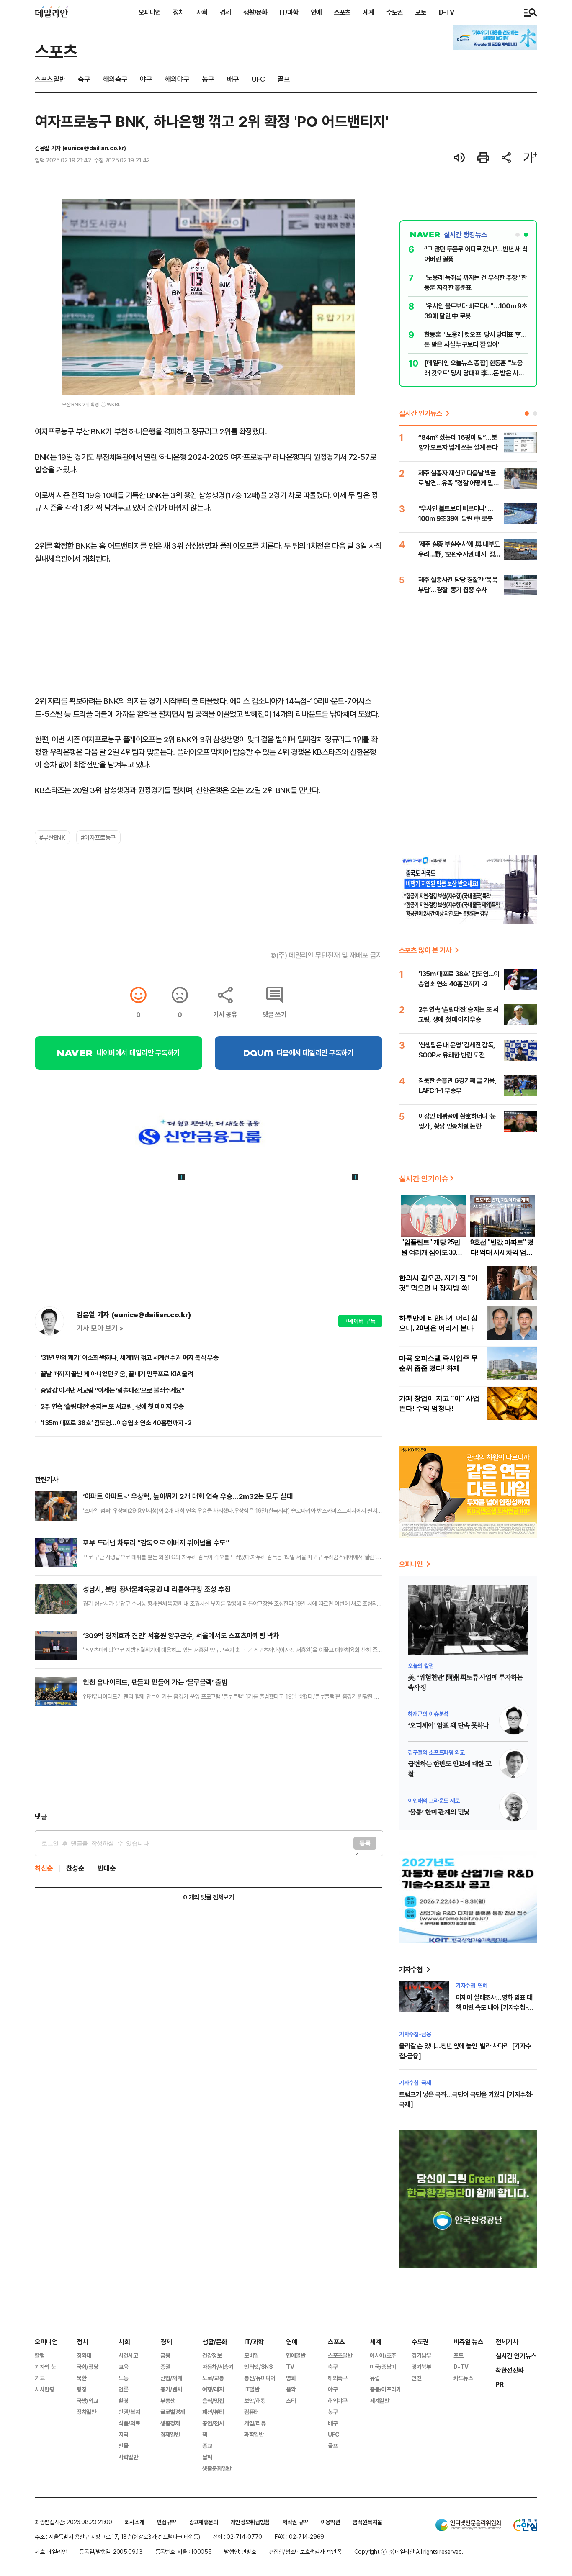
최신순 (44, 1868)
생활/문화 (255, 12)
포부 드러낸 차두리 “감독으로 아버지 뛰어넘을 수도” (156, 1543)
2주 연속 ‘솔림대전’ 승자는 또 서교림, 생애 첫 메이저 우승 (112, 1406)
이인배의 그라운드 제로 (434, 1800)
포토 (421, 12)
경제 (225, 12)
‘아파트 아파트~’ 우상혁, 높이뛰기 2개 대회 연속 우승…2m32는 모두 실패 (188, 1496)
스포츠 (342, 12)
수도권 (395, 12)
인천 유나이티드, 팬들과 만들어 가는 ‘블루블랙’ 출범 (155, 1682)
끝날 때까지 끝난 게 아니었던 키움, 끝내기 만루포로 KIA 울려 (117, 1374)
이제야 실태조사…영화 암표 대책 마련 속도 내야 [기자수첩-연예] (494, 2007)
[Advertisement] (209, 1763)
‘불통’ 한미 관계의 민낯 (439, 1812)
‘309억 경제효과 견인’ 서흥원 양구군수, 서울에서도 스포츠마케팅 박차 (181, 1636)
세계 (368, 12)
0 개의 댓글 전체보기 (208, 1897)
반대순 (107, 1868)
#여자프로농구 (98, 837)
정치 (178, 12)
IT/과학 (289, 12)
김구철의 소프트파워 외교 (436, 1752)
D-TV (446, 12)
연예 (316, 12)
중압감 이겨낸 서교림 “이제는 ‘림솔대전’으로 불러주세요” (113, 1390)
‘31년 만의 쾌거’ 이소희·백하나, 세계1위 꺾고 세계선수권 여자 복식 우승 (130, 1357)
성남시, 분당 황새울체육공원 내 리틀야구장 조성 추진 (157, 1589)
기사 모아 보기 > (100, 1328)
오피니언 (149, 12)
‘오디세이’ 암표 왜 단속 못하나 (448, 1726)
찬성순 (75, 1868)
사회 (202, 12)
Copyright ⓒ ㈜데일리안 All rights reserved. (409, 2552)
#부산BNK (52, 837)
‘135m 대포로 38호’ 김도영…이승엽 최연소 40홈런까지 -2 (116, 1423)
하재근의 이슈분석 (428, 1714)
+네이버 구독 (360, 1321)
